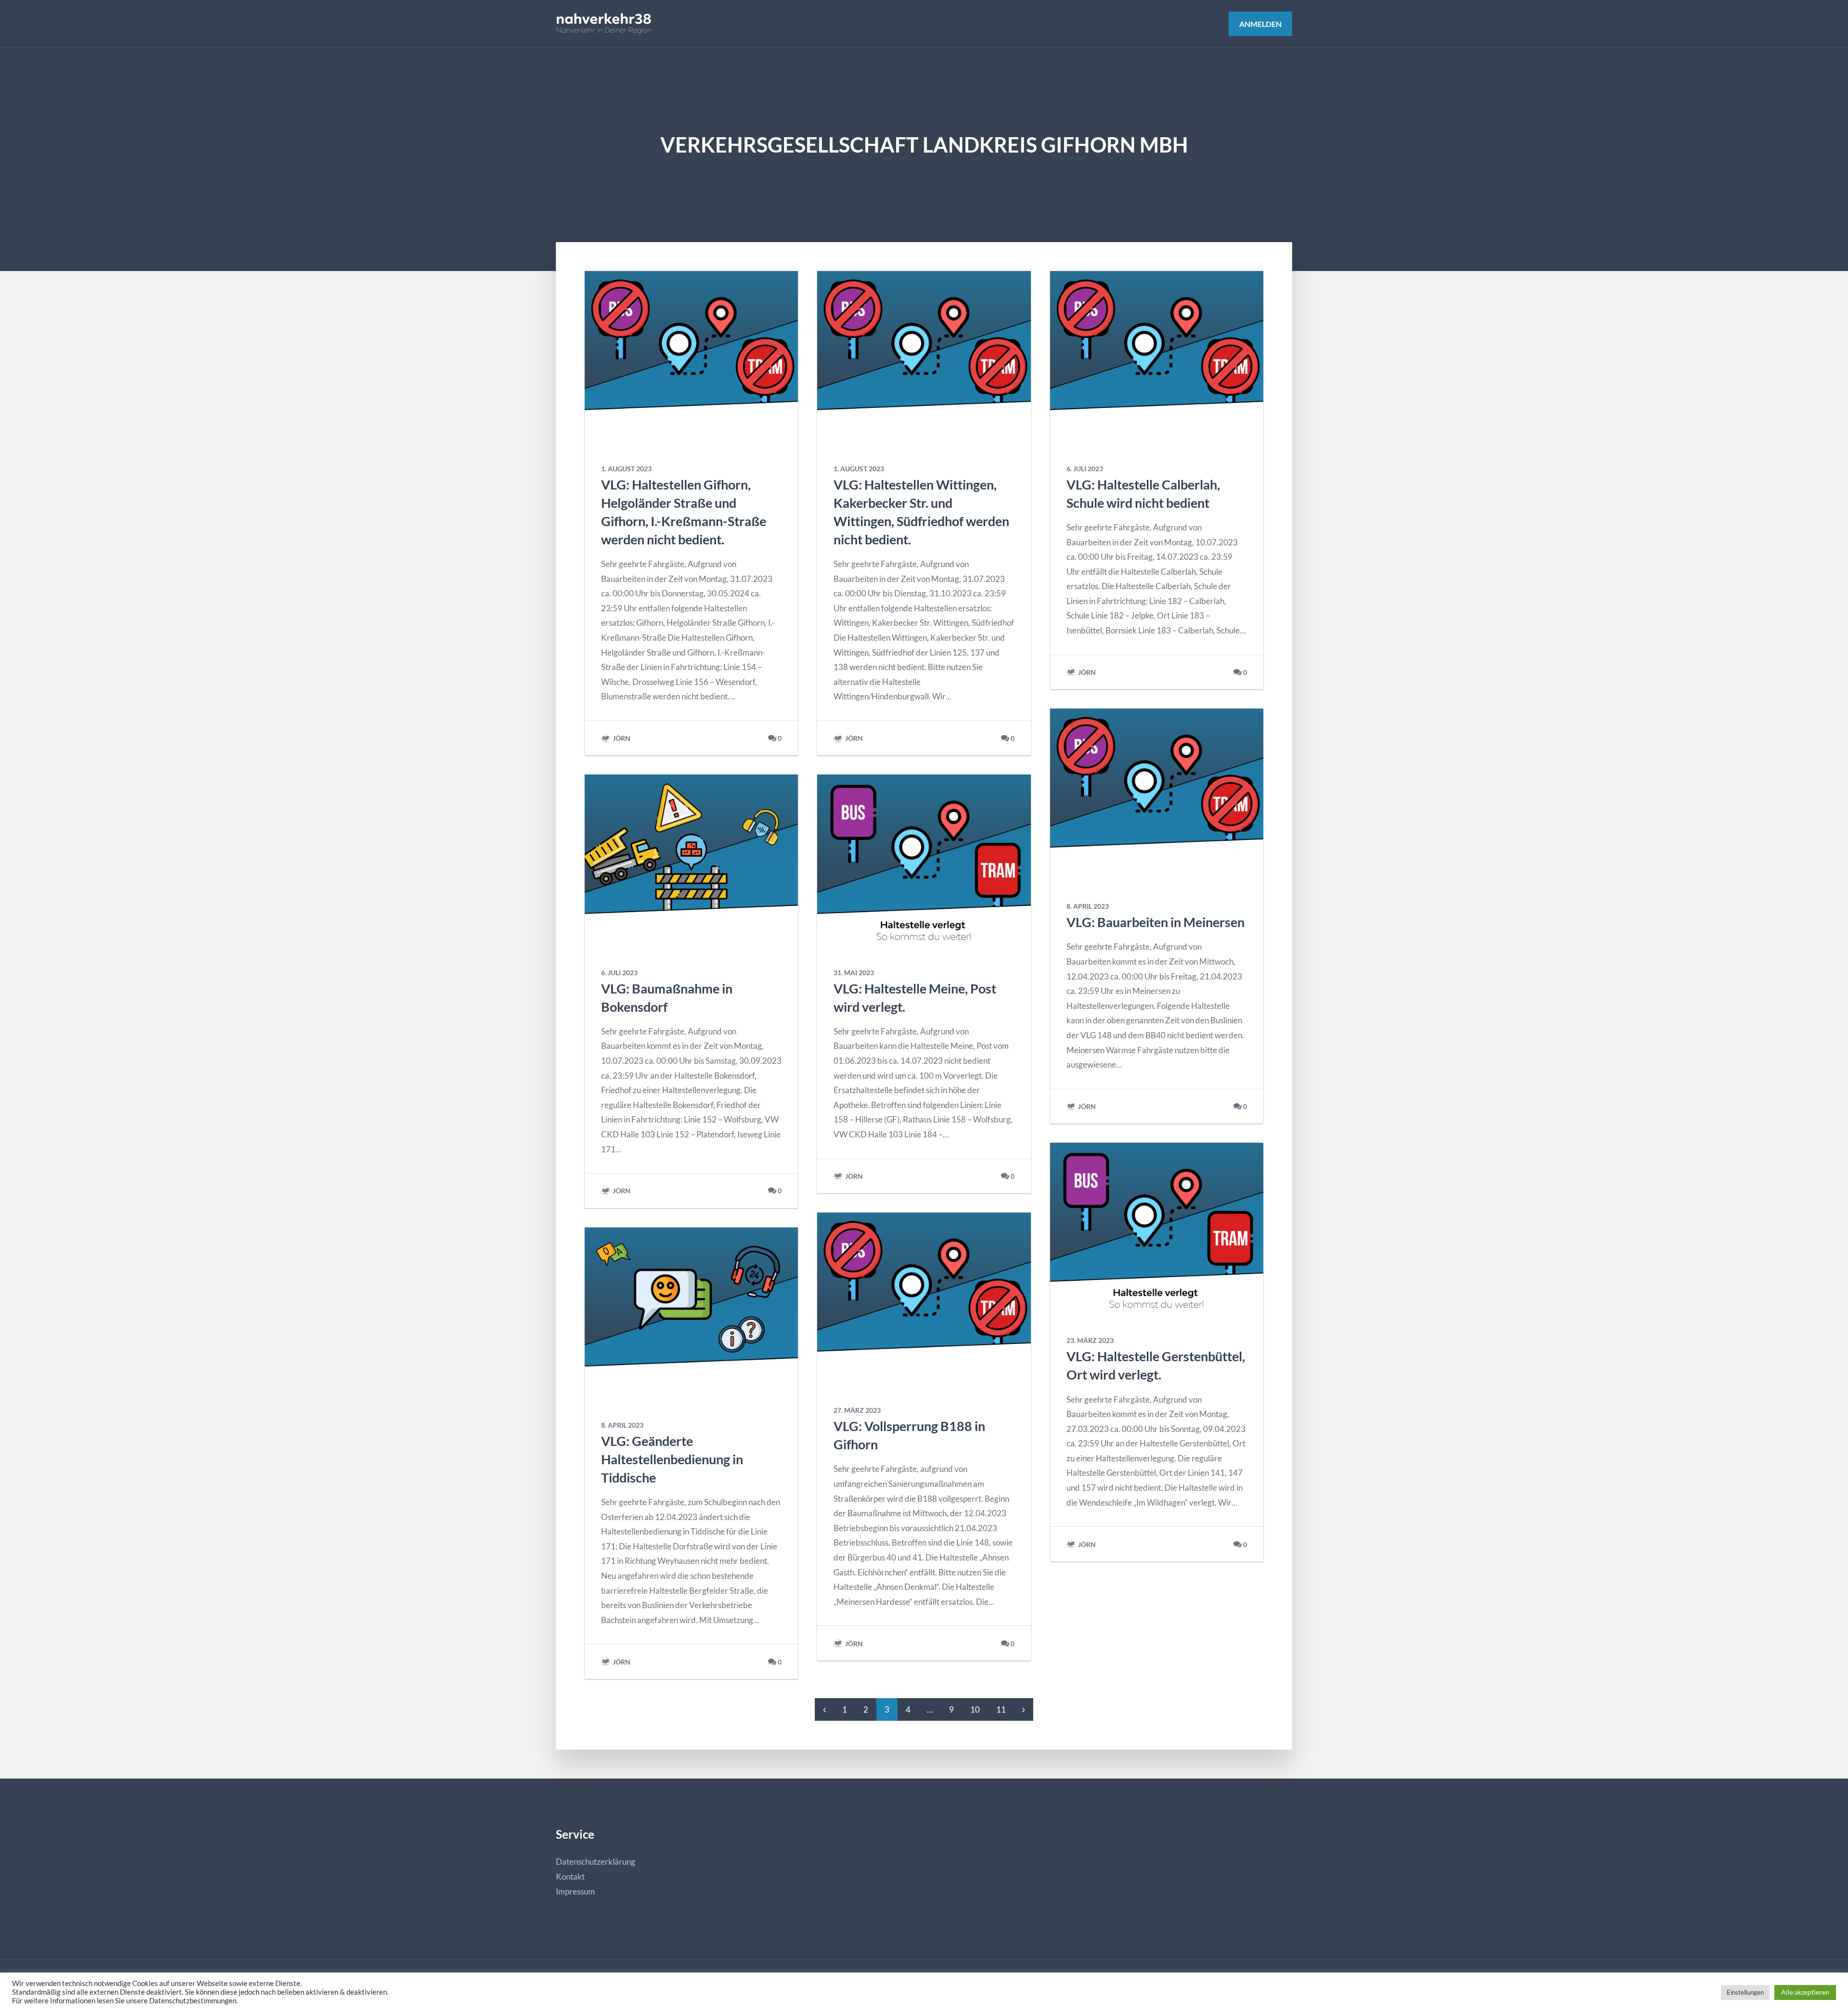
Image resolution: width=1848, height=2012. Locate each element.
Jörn (621, 738)
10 (975, 1709)
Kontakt (570, 1877)
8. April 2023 (622, 1425)
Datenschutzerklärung (596, 1862)
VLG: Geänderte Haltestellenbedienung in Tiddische (672, 1459)
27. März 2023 (857, 1410)
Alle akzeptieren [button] (1805, 1992)
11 (1001, 1709)
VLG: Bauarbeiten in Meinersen (1155, 922)
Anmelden (1260, 24)
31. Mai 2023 (854, 973)
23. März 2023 (1090, 1341)
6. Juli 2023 (619, 973)
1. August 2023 (626, 469)
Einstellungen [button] (1745, 1992)
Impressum (575, 1891)
